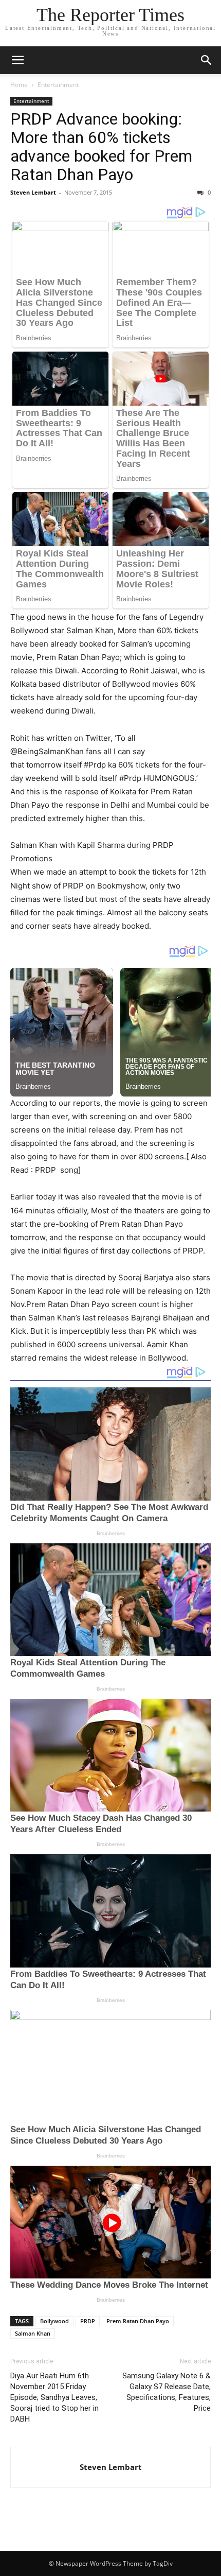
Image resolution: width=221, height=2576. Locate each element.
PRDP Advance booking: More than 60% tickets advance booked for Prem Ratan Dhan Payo (101, 147)
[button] (17, 60)
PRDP (88, 2321)
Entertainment (58, 85)
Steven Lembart (33, 192)
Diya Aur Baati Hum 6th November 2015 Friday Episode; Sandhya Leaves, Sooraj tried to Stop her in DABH (54, 2397)
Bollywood (54, 2321)
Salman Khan (33, 2333)
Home (19, 85)
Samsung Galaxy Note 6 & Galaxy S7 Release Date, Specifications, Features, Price (167, 2392)
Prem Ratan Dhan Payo (138, 2321)
